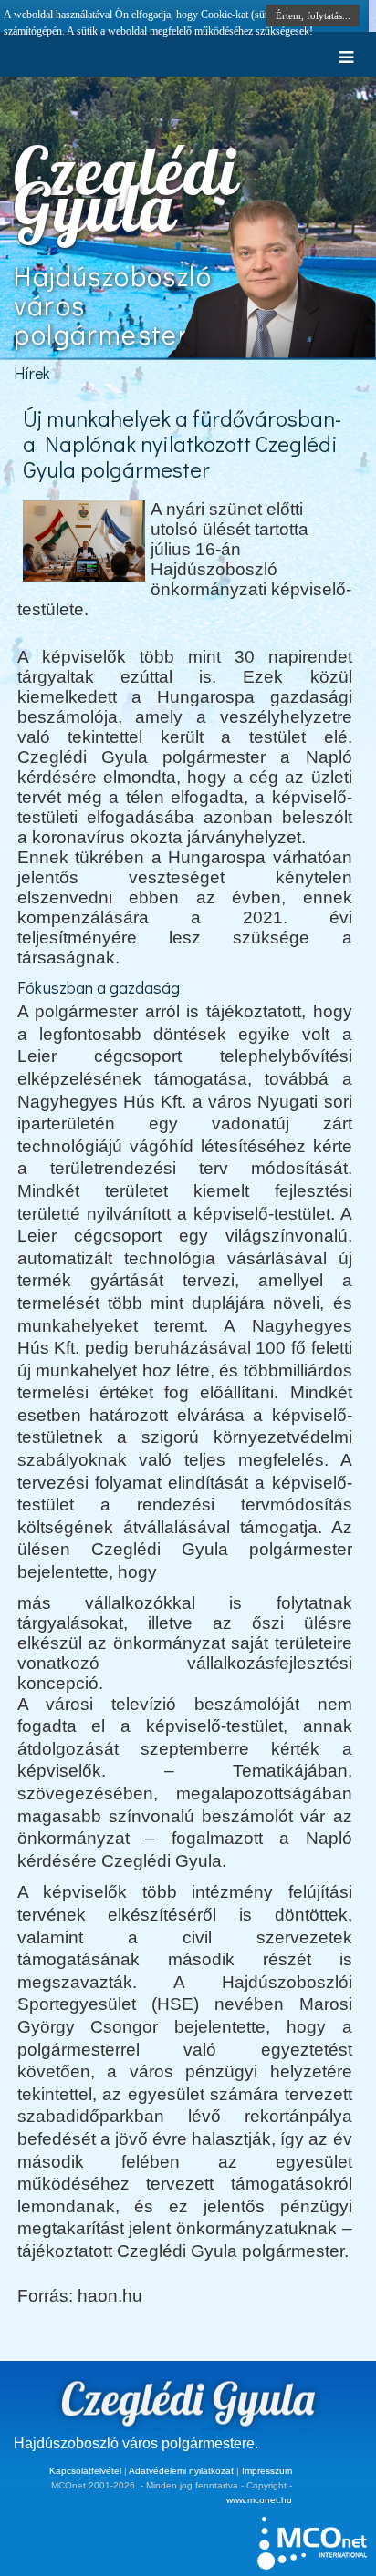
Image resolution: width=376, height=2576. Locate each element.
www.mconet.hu (259, 2500)
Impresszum (267, 2471)
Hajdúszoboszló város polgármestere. (136, 2443)
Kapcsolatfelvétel (85, 2471)
